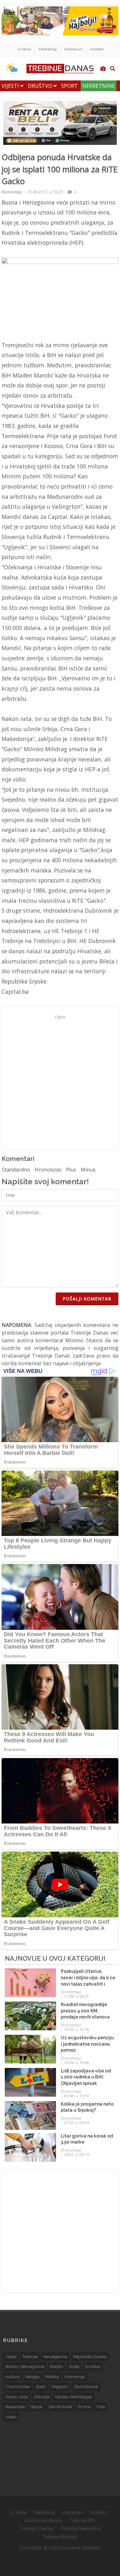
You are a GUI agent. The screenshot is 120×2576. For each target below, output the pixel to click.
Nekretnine (99, 86)
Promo (84, 2407)
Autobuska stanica (44, 2520)
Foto (101, 2407)
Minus (88, 1170)
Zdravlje (42, 2397)
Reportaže (15, 2407)
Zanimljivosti (86, 2387)
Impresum (73, 49)
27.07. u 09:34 (76, 2123)
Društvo (41, 86)
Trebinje (30, 2357)
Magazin (60, 2387)
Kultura (12, 2377)
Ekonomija (12, 192)
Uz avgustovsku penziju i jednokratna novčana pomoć (87, 2044)
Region (57, 2366)
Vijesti (11, 86)
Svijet (74, 2366)
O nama (24, 49)
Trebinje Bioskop (60, 2537)
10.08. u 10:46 (76, 2063)
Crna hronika (18, 2387)
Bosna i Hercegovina (25, 2366)
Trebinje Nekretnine (81, 2528)
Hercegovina (55, 2357)
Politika (52, 2377)
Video (11, 2417)
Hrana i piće (17, 2397)
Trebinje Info (83, 2520)
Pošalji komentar (87, 1299)
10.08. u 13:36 (76, 2029)
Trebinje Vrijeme (36, 2528)
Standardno (16, 1170)
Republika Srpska (90, 2357)
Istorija (36, 2407)
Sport (69, 86)
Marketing (48, 49)
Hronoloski (48, 1170)
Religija (32, 2377)
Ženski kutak (60, 2407)
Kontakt (97, 49)
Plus (71, 1170)
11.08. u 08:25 (76, 1996)
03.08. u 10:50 (76, 2096)
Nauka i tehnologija (74, 2397)
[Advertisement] (60, 1081)
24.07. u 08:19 (76, 2154)
